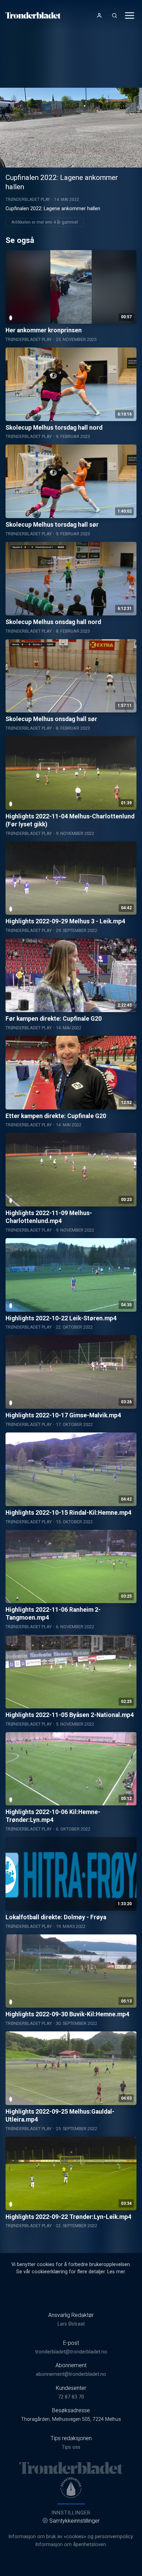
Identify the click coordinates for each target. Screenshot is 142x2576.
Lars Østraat (71, 2324)
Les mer (116, 2272)
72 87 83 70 (71, 2397)
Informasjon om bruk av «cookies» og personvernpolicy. (71, 2537)
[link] (33, 15)
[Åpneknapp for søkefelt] (114, 15)
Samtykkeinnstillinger (74, 2521)
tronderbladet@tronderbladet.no (71, 2352)
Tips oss (71, 2447)
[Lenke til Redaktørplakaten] (71, 2488)
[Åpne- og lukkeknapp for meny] (130, 15)
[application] (71, 128)
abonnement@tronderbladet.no (71, 2374)
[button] (71, 127)
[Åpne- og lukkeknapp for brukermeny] (99, 15)
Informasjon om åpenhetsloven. (71, 2545)
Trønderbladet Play (28, 200)
